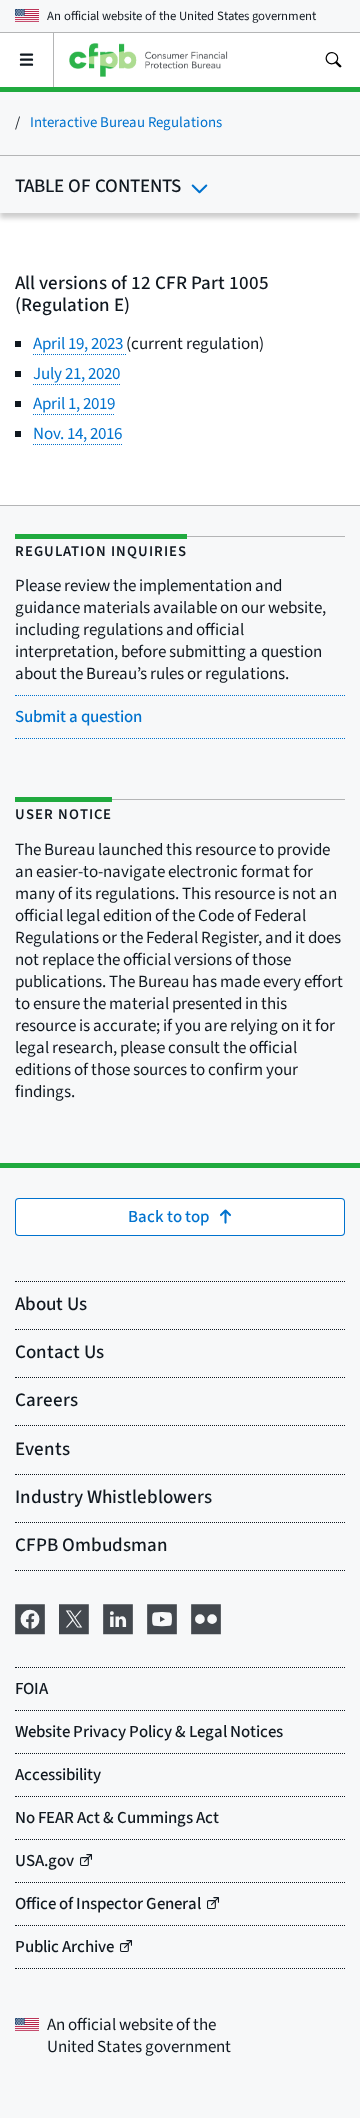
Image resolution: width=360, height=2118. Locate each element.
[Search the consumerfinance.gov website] (333, 60)
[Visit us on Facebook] (30, 1617)
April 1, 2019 (74, 404)
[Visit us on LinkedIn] (118, 1617)
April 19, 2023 (79, 344)
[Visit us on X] (74, 1617)
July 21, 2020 (76, 374)
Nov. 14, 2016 (77, 434)
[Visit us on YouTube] (162, 1617)
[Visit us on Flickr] (206, 1617)
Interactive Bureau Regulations (126, 122)
